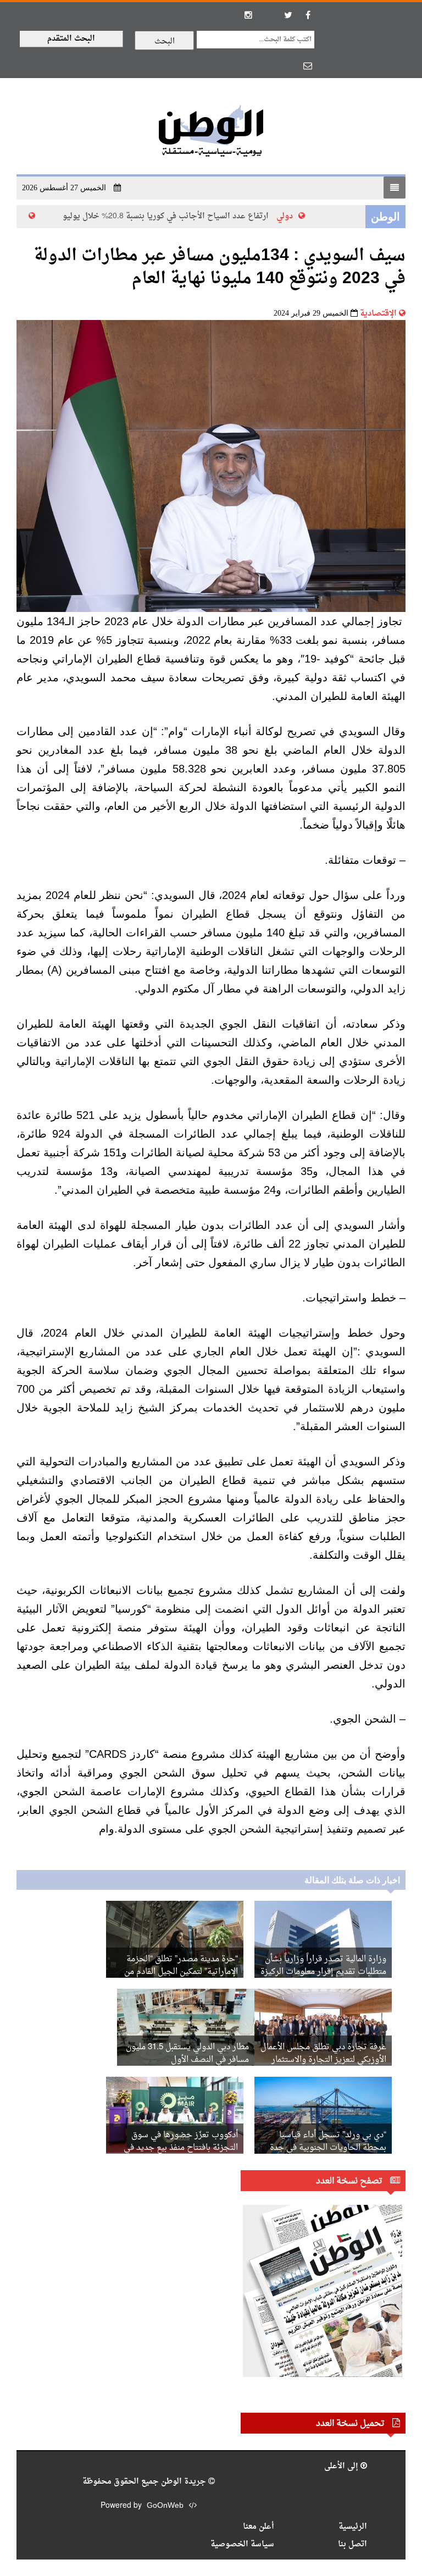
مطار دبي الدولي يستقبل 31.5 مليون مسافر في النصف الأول (187, 2054)
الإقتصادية (378, 314)
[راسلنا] (308, 65)
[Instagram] (248, 15)
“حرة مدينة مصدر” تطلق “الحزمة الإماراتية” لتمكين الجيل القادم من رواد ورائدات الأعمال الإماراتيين (181, 1972)
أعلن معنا (259, 2527)
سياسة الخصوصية (242, 2544)
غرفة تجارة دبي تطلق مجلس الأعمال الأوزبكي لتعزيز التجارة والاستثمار (323, 2054)
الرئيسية (353, 2527)
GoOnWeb (165, 2506)
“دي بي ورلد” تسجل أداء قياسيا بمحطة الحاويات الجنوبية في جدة (328, 2142)
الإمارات (23, 216)
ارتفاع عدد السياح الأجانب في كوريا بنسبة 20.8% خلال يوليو (180, 216)
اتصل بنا (352, 2544)
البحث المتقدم (71, 39)
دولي (299, 216)
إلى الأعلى (342, 2466)
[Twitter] (288, 15)
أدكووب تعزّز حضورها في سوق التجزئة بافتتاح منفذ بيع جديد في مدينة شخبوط (181, 2148)
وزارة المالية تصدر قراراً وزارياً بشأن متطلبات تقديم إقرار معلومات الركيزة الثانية (323, 1972)
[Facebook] (308, 15)
